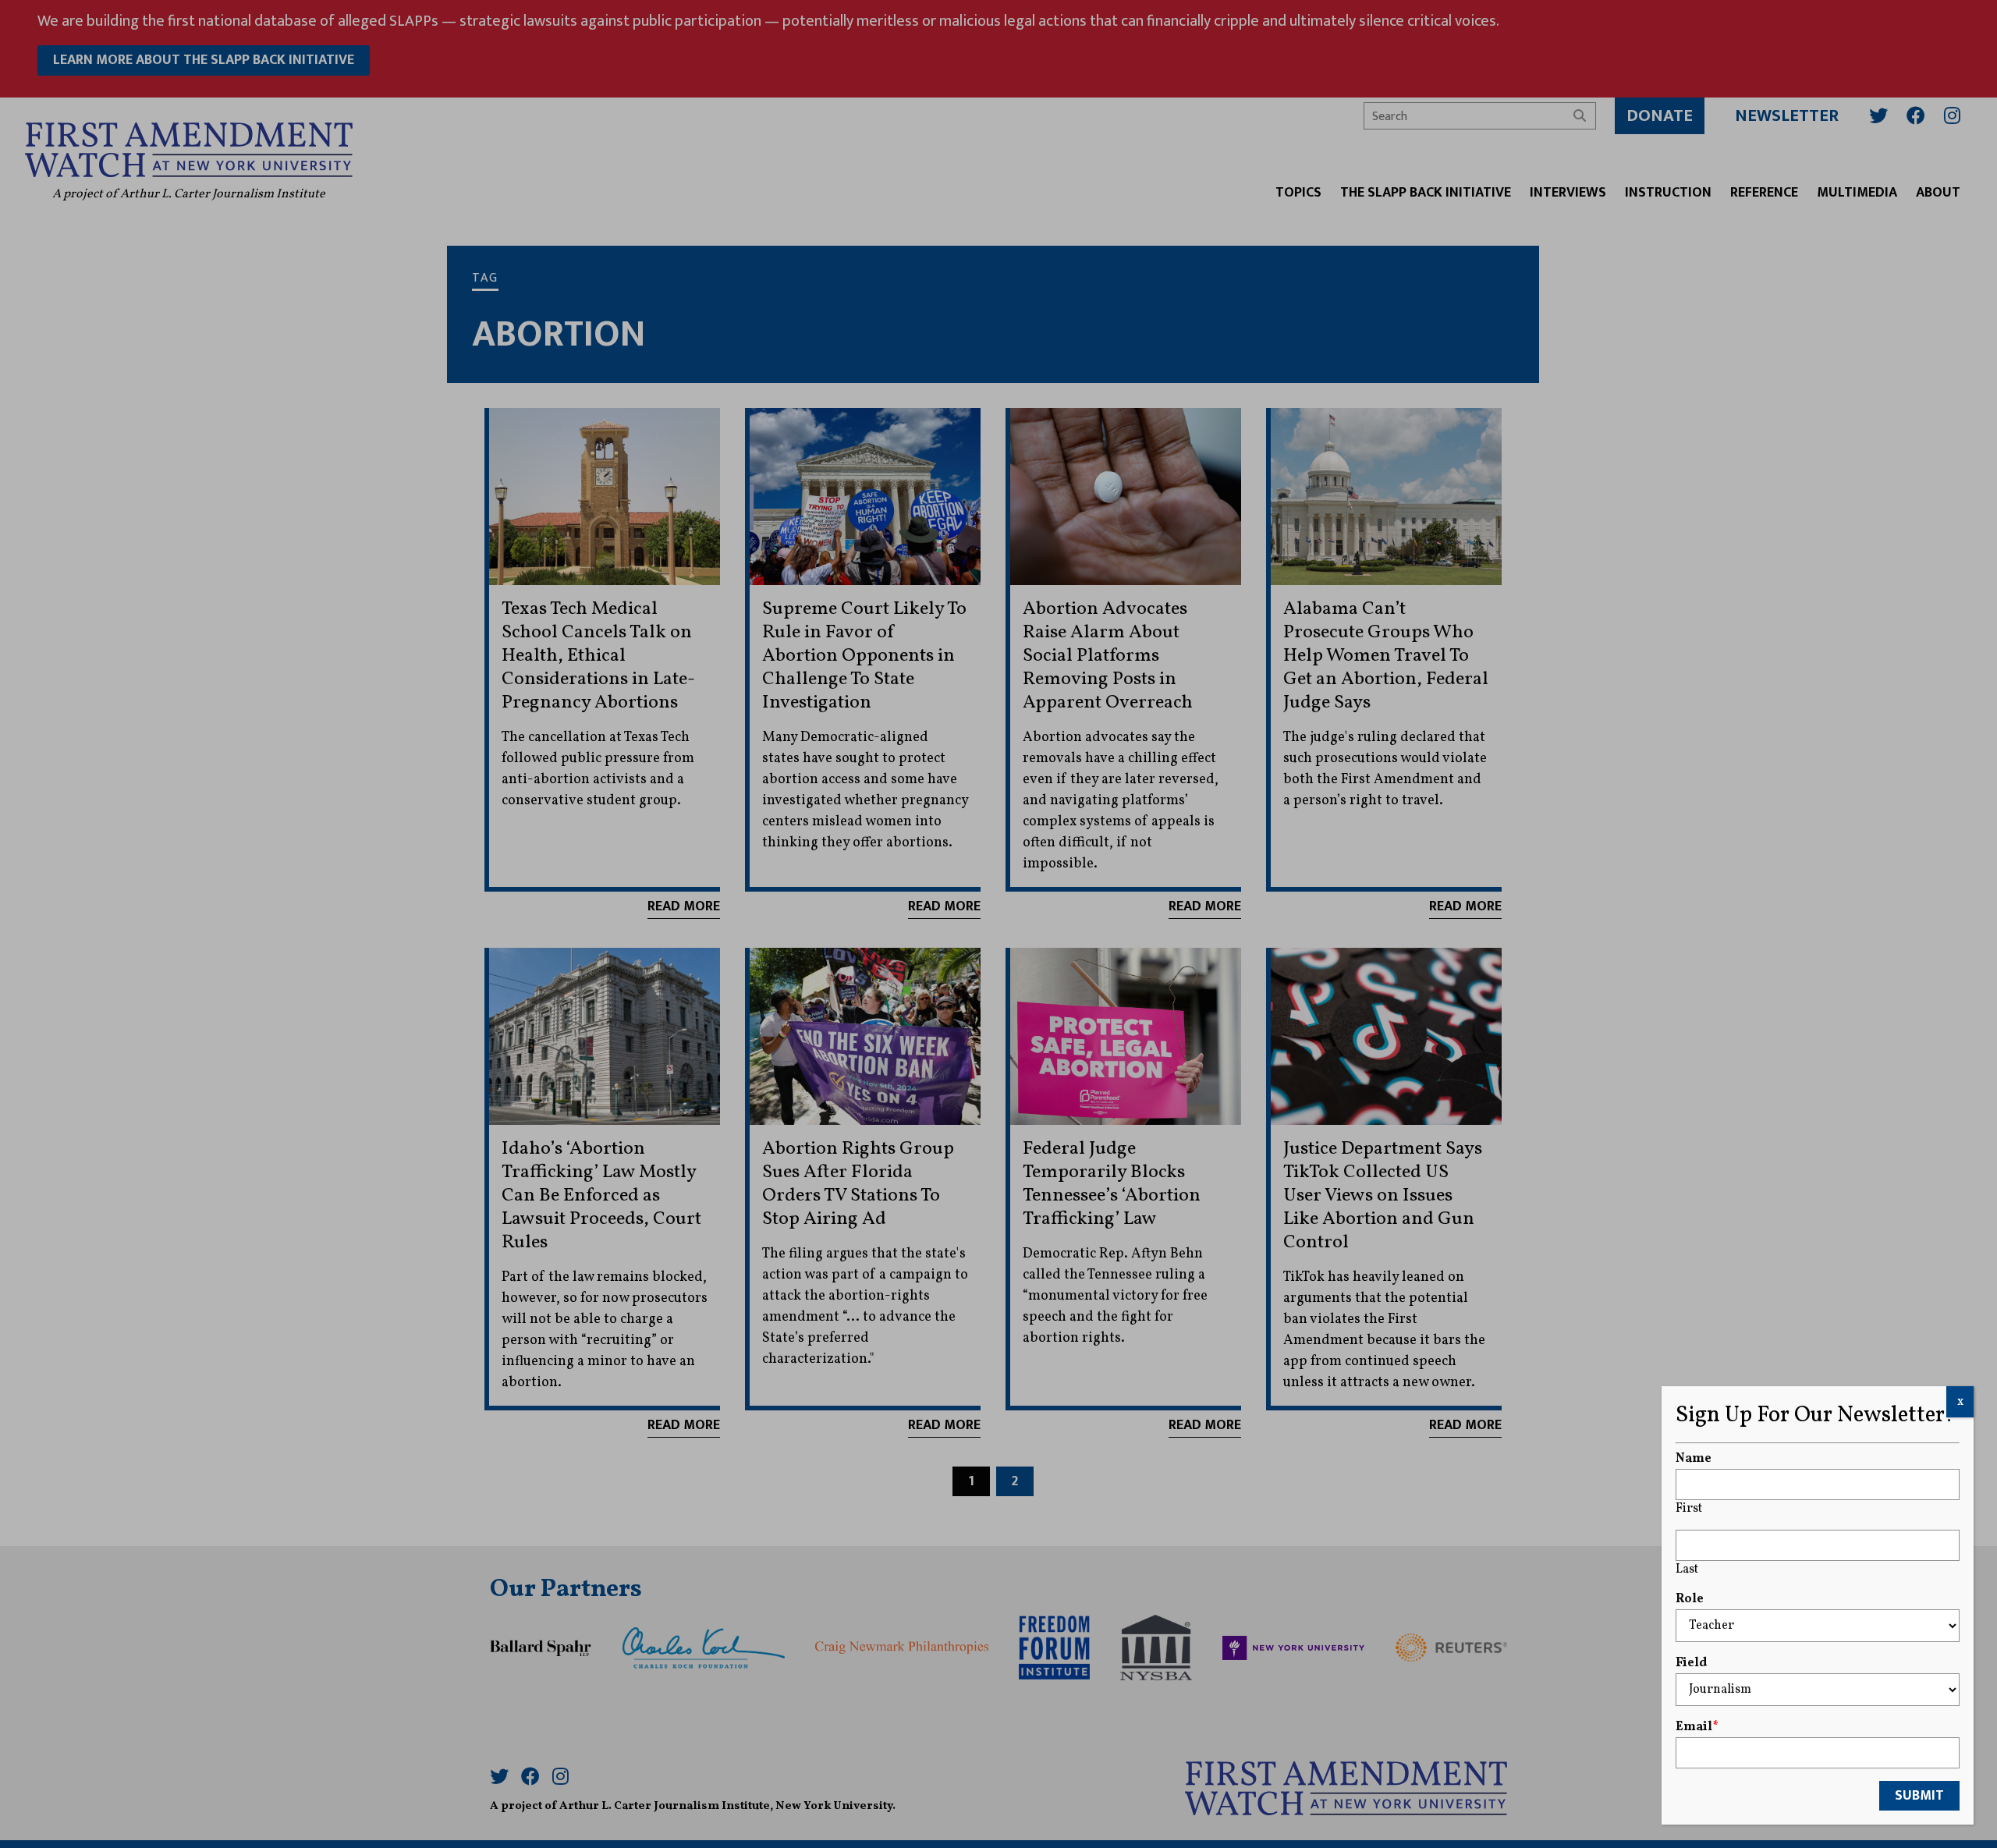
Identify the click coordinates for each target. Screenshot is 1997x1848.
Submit (1919, 1796)
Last (1687, 1570)
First (1689, 1509)
